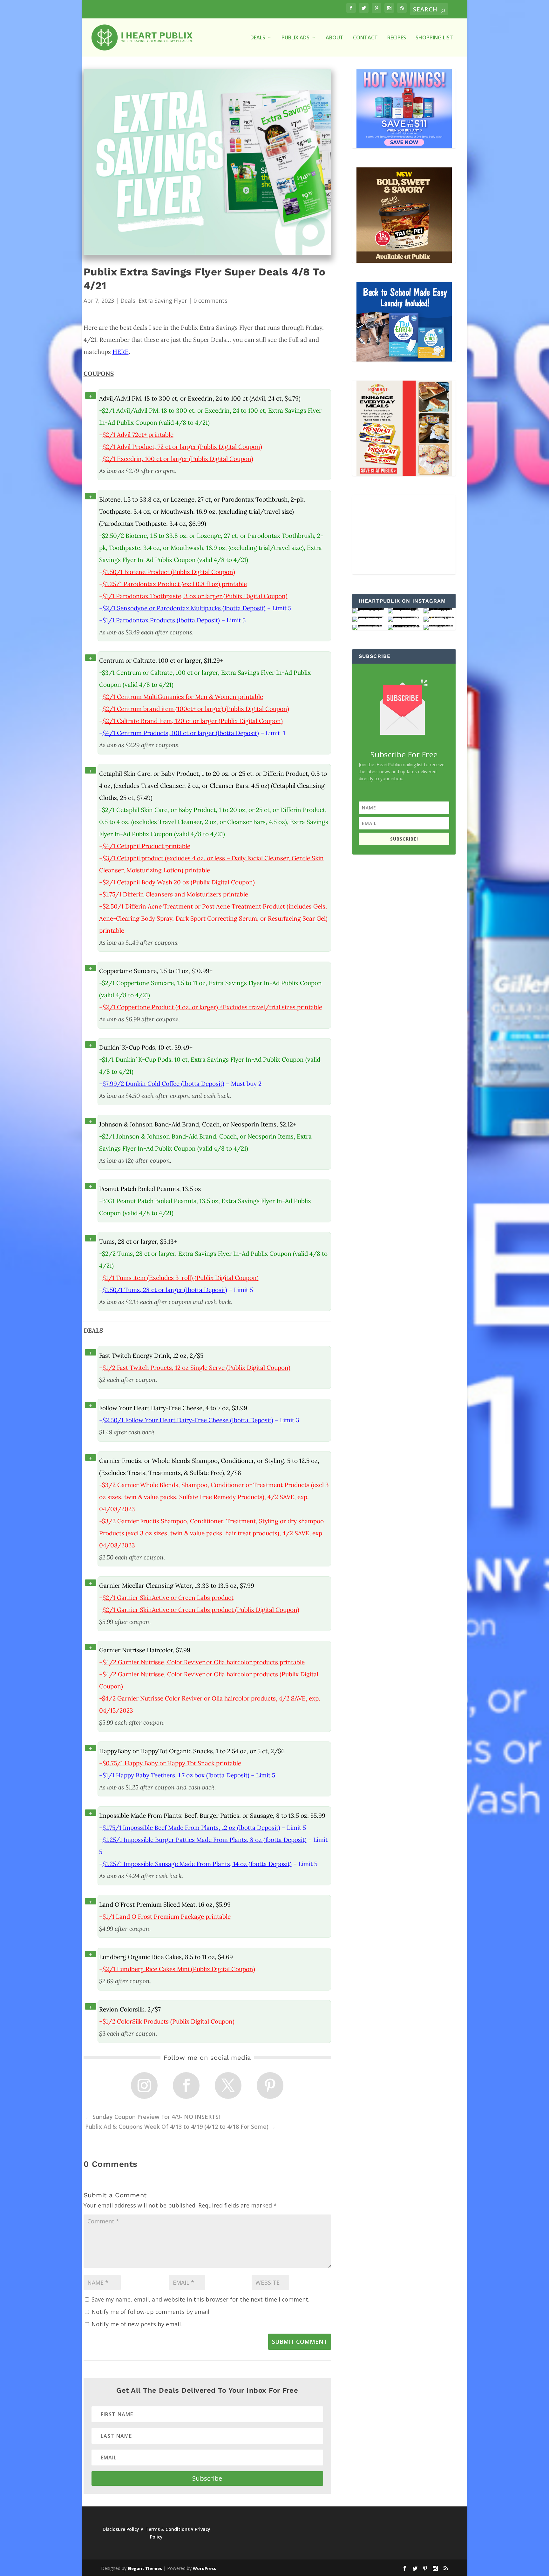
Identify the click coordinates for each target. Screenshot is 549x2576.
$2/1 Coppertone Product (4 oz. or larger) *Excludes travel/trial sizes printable (212, 1007)
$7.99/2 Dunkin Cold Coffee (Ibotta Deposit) (163, 1084)
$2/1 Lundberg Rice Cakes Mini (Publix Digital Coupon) (179, 1969)
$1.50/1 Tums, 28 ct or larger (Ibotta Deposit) (165, 1290)
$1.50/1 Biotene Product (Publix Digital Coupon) (169, 572)
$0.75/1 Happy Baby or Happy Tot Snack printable (172, 1763)
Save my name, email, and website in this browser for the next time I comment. (200, 2299)
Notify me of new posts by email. (137, 2324)
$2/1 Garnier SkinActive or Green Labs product (168, 1598)
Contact (365, 38)
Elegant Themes (145, 2568)
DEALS (258, 38)
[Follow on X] (228, 2086)
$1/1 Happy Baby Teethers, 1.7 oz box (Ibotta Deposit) (176, 1775)
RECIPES (397, 38)
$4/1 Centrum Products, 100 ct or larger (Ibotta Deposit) (181, 733)
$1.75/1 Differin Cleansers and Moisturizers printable (175, 894)
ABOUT (335, 38)
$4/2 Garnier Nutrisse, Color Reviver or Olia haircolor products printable (204, 1662)
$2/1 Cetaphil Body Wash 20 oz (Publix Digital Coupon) (179, 882)
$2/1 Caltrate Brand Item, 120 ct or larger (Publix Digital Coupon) (193, 721)
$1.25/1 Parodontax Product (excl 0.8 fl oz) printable (175, 584)
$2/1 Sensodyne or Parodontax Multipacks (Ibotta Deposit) (184, 608)
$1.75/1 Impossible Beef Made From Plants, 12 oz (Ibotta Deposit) (191, 1828)
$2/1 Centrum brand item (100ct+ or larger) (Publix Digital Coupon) (196, 709)
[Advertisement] (404, 535)
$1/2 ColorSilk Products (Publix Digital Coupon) (169, 2021)
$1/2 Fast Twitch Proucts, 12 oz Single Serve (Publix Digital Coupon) (197, 1368)
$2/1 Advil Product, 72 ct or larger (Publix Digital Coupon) (182, 447)
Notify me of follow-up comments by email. (151, 2312)
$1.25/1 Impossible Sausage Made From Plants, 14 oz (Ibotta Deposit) (197, 1864)
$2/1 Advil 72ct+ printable (138, 435)
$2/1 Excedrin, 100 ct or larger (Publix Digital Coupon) (178, 459)
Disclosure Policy (121, 2529)
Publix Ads (295, 38)
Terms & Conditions (168, 2529)
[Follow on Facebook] (186, 2086)
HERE (121, 352)
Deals (128, 301)
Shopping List (434, 38)
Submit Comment (300, 2342)
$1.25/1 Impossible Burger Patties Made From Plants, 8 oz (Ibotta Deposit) (205, 1840)
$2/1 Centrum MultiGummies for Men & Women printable (183, 697)
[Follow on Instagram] (144, 2086)
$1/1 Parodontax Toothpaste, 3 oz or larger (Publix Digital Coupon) (195, 596)
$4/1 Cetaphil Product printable (146, 846)
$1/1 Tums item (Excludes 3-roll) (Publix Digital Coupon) (181, 1278)
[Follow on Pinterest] (270, 2086)
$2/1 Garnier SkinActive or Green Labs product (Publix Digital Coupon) (201, 1610)
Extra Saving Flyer (163, 301)
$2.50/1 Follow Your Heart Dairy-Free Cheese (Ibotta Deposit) (188, 1420)
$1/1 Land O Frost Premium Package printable (167, 1917)
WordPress (204, 2568)
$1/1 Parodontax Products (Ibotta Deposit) (161, 620)
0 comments (210, 301)
